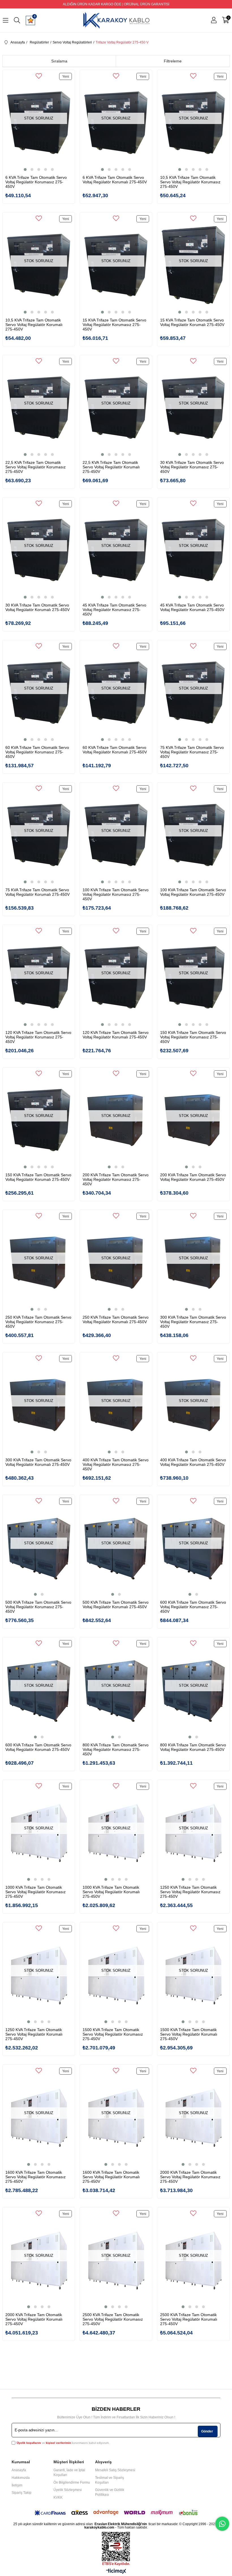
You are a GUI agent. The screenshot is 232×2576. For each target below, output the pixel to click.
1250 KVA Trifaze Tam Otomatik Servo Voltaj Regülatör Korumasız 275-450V (190, 1892)
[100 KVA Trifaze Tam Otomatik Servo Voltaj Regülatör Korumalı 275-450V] (193, 835)
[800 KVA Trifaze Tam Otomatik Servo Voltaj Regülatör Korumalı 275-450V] (193, 1690)
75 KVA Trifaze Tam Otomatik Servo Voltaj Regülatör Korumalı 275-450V (37, 892)
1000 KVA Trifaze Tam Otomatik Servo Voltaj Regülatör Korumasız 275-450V (36, 1892)
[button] (25, 169)
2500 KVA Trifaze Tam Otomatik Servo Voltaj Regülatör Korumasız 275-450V (113, 2319)
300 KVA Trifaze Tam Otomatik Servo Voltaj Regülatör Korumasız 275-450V (193, 1322)
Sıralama (59, 61)
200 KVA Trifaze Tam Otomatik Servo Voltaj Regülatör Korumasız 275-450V (116, 1179)
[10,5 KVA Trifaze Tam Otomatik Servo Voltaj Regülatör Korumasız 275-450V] (193, 123)
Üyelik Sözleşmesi (68, 2490)
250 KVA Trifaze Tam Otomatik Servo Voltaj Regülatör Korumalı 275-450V (116, 1319)
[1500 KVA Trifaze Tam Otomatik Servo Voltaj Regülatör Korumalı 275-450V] (193, 1975)
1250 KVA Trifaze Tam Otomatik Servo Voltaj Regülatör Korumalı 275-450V (34, 2034)
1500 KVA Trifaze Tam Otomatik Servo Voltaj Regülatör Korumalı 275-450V (189, 2034)
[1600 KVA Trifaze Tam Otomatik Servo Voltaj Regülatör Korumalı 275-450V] (116, 2117)
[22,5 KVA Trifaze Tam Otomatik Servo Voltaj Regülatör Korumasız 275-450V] (39, 408)
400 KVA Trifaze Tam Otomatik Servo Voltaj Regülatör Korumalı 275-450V (193, 1462)
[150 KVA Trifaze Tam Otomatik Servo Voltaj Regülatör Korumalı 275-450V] (39, 1120)
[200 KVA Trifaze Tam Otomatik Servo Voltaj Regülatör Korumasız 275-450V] (116, 1120)
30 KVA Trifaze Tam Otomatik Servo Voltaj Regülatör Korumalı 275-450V (37, 607)
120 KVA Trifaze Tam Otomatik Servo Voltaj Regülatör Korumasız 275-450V (38, 1037)
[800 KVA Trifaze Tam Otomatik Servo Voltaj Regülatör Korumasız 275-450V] (116, 1690)
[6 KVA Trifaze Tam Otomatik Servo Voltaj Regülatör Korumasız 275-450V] (39, 123)
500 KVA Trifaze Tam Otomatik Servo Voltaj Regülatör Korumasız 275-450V (38, 1607)
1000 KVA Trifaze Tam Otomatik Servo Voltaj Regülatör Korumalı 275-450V (111, 1892)
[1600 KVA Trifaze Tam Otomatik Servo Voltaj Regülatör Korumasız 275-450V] (39, 2117)
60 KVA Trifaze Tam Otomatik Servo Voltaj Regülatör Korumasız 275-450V (37, 752)
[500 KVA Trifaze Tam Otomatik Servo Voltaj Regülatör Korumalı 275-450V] (116, 1547)
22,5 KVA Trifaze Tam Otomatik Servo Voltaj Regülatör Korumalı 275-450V (111, 467)
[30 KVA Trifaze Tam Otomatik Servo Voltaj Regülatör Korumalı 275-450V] (39, 550)
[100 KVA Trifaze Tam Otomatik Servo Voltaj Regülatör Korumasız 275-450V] (116, 835)
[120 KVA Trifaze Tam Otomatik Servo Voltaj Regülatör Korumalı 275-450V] (116, 977)
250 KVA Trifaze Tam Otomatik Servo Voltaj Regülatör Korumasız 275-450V (38, 1322)
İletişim (17, 2485)
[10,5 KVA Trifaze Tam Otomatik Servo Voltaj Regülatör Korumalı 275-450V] (39, 265)
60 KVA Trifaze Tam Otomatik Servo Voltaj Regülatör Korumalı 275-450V (115, 750)
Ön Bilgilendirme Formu (72, 2482)
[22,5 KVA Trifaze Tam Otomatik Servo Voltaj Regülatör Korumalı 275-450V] (116, 408)
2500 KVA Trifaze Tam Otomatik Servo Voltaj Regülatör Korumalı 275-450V (189, 2319)
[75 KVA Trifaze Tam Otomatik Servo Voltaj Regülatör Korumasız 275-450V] (193, 693)
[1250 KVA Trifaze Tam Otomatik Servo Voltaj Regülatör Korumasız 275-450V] (193, 1832)
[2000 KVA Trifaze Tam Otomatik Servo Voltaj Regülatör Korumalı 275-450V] (39, 2260)
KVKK (58, 2497)
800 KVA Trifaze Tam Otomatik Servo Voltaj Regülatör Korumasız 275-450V (116, 1749)
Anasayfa (19, 2470)
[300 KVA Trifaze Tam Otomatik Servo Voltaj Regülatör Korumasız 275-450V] (193, 1262)
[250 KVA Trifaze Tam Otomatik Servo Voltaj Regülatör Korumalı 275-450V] (116, 1262)
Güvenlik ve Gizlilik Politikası (110, 2492)
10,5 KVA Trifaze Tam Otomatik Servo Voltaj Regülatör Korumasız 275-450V (190, 182)
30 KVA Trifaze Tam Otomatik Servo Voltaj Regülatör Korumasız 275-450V (192, 467)
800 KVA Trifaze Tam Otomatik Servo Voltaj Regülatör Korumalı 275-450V (193, 1747)
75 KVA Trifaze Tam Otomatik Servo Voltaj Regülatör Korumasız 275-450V (192, 752)
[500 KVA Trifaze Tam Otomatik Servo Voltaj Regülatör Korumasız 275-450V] (39, 1547)
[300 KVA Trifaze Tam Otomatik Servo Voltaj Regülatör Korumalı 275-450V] (39, 1405)
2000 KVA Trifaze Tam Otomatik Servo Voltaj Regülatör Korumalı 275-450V (34, 2319)
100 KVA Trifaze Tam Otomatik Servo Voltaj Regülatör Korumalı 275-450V (193, 892)
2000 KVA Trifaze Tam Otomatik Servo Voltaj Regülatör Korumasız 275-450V (190, 2177)
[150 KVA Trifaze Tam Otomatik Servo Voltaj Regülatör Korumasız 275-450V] (193, 977)
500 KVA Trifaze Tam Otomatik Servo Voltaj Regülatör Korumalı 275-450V (116, 1605)
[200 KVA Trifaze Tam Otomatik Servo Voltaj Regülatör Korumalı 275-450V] (193, 1120)
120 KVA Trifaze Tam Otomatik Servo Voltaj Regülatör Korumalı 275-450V (116, 1035)
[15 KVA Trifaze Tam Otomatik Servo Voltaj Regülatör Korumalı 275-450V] (193, 265)
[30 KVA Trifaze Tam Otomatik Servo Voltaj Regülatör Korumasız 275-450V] (193, 408)
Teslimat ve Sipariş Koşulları (109, 2480)
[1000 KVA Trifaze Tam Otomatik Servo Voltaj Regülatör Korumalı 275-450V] (116, 1832)
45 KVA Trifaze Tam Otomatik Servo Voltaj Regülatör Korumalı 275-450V (192, 607)
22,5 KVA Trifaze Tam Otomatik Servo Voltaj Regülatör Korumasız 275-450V (36, 467)
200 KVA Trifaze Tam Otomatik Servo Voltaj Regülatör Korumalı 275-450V (193, 1177)
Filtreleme (173, 61)
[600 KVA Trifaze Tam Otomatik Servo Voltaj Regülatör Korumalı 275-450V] (39, 1690)
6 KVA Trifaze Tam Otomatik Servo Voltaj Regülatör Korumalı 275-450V (115, 180)
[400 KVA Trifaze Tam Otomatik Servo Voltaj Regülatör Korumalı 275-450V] (193, 1405)
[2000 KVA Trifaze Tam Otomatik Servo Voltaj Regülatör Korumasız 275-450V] (193, 2117)
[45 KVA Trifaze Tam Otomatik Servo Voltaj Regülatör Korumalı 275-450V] (193, 550)
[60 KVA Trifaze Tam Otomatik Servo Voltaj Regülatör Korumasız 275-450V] (39, 693)
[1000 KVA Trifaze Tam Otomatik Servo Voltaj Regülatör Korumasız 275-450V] (39, 1832)
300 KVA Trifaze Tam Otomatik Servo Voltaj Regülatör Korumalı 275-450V (38, 1462)
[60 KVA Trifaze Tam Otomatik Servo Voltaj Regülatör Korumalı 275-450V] (116, 693)
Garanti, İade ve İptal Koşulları (69, 2472)
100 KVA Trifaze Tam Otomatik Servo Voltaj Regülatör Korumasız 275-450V (116, 894)
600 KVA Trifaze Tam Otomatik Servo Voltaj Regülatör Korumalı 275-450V (38, 1747)
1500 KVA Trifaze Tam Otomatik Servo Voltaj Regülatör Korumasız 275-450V (113, 2034)
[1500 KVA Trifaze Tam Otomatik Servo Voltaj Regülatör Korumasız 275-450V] (116, 1975)
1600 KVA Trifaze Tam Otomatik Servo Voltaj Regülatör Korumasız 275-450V (36, 2177)
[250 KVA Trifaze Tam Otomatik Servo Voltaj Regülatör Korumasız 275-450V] (39, 1262)
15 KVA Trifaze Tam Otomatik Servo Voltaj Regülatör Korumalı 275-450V (192, 322)
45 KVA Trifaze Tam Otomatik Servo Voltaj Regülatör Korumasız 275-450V (114, 610)
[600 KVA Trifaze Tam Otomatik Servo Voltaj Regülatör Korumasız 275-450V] (193, 1547)
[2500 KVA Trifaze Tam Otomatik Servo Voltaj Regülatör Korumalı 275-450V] (193, 2260)
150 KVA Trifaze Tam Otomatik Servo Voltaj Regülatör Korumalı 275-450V (38, 1177)
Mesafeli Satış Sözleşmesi (115, 2470)
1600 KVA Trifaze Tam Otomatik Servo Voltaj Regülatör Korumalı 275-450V (111, 2177)
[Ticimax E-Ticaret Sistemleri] (116, 2572)
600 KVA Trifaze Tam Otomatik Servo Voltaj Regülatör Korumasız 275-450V (193, 1607)
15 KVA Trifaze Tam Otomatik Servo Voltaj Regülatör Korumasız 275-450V (114, 325)
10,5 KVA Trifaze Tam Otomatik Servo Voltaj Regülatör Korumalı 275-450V (34, 325)
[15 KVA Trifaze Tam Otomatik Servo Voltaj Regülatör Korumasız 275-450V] (116, 265)
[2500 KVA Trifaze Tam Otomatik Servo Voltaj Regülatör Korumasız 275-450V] (116, 2260)
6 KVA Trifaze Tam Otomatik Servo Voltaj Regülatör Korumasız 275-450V (36, 182)
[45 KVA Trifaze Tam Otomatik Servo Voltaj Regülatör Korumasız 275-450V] (116, 550)
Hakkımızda (21, 2478)
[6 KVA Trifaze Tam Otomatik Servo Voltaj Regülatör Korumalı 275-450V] (116, 123)
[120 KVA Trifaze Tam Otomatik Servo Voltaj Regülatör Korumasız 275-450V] (39, 977)
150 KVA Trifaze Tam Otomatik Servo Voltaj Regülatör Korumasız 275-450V (193, 1037)
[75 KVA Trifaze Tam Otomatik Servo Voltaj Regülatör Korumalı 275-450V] (39, 835)
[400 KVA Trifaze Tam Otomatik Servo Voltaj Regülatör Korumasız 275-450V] (116, 1405)
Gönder (207, 2431)
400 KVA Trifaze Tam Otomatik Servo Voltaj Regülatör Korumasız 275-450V (116, 1464)
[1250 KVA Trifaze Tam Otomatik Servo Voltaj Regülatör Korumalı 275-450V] (39, 1975)
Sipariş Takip (22, 2493)
